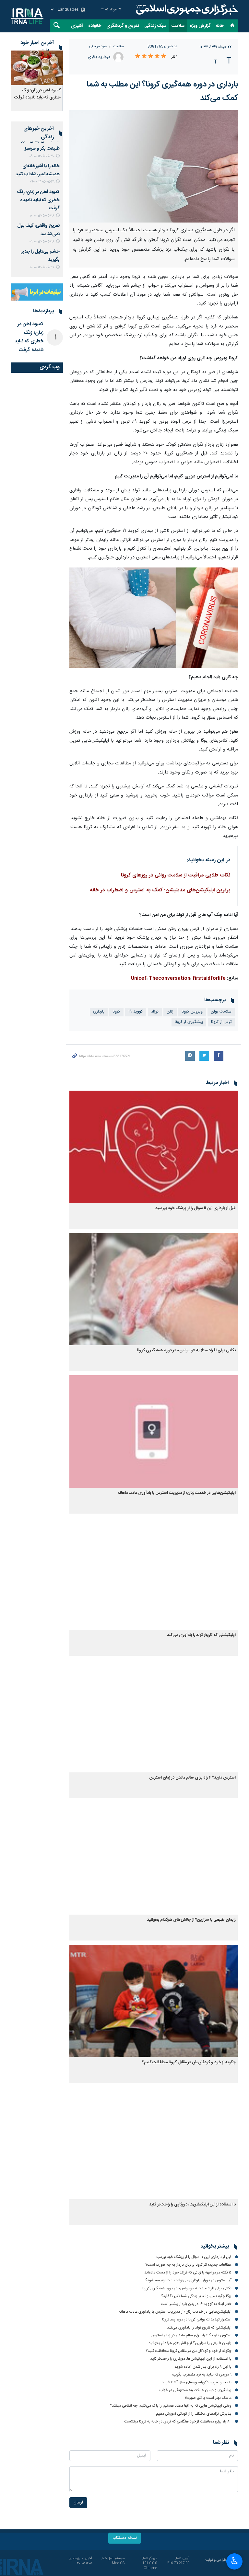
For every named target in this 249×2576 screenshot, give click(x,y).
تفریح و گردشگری (123, 26)
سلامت (178, 26)
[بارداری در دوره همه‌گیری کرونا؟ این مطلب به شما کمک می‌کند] (154, 166)
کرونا (116, 1012)
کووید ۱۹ (136, 1012)
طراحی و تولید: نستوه (221, 2563)
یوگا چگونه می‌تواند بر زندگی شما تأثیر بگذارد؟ (196, 2296)
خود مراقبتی (98, 46)
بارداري (99, 1012)
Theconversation (170, 979)
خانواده (95, 26)
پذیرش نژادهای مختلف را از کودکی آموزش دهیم (194, 2414)
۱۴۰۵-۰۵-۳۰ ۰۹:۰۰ (42, 156)
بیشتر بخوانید (215, 2247)
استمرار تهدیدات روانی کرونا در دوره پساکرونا (197, 2319)
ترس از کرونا (221, 1022)
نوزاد (155, 1012)
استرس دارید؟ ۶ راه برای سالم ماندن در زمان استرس (192, 1778)
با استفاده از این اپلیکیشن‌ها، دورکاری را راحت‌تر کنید (192, 2205)
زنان (170, 1012)
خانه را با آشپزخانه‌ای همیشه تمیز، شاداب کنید (38, 170)
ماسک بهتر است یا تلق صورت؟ (208, 2398)
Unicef (139, 979)
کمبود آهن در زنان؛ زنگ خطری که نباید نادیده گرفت (37, 94)
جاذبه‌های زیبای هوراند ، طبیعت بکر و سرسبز (37, 144)
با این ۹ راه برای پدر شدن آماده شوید (203, 2367)
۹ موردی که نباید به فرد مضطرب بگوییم (202, 2375)
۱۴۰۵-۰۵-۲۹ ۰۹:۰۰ (42, 182)
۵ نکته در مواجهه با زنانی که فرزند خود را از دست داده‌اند (188, 2273)
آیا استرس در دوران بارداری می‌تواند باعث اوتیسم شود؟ (188, 2280)
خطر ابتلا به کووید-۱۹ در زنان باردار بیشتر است (196, 2304)
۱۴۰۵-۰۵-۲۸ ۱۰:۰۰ (42, 216)
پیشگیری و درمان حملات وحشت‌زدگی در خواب (195, 2390)
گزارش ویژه (200, 26)
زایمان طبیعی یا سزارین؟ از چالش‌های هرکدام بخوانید (191, 1920)
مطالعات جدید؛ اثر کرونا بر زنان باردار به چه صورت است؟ (188, 2265)
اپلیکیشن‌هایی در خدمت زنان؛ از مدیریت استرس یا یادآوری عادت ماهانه (177, 1493)
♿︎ (235, 2561)
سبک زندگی (155, 26)
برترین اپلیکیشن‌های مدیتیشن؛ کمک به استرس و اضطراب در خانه (160, 890)
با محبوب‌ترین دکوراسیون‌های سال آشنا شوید (197, 2382)
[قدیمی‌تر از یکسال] (154, 1147)
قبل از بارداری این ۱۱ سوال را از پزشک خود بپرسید (196, 1208)
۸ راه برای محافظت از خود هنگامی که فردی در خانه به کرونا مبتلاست (178, 2421)
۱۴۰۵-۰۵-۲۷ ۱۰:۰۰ (42, 267)
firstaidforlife (209, 979)
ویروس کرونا (192, 1012)
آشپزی (77, 26)
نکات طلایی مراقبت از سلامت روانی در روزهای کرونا (176, 875)
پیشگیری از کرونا (189, 1022)
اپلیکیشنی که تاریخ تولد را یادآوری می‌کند (201, 1635)
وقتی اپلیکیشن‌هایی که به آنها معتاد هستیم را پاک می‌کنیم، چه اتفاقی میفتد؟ (171, 2406)
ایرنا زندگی (186, 10)
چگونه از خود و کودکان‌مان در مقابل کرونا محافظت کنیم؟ (189, 2062)
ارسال (78, 2503)
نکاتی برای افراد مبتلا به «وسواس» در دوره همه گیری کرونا (186, 1351)
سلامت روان (221, 1012)
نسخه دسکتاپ (125, 2538)
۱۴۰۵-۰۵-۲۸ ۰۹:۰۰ (42, 242)
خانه (220, 26)
